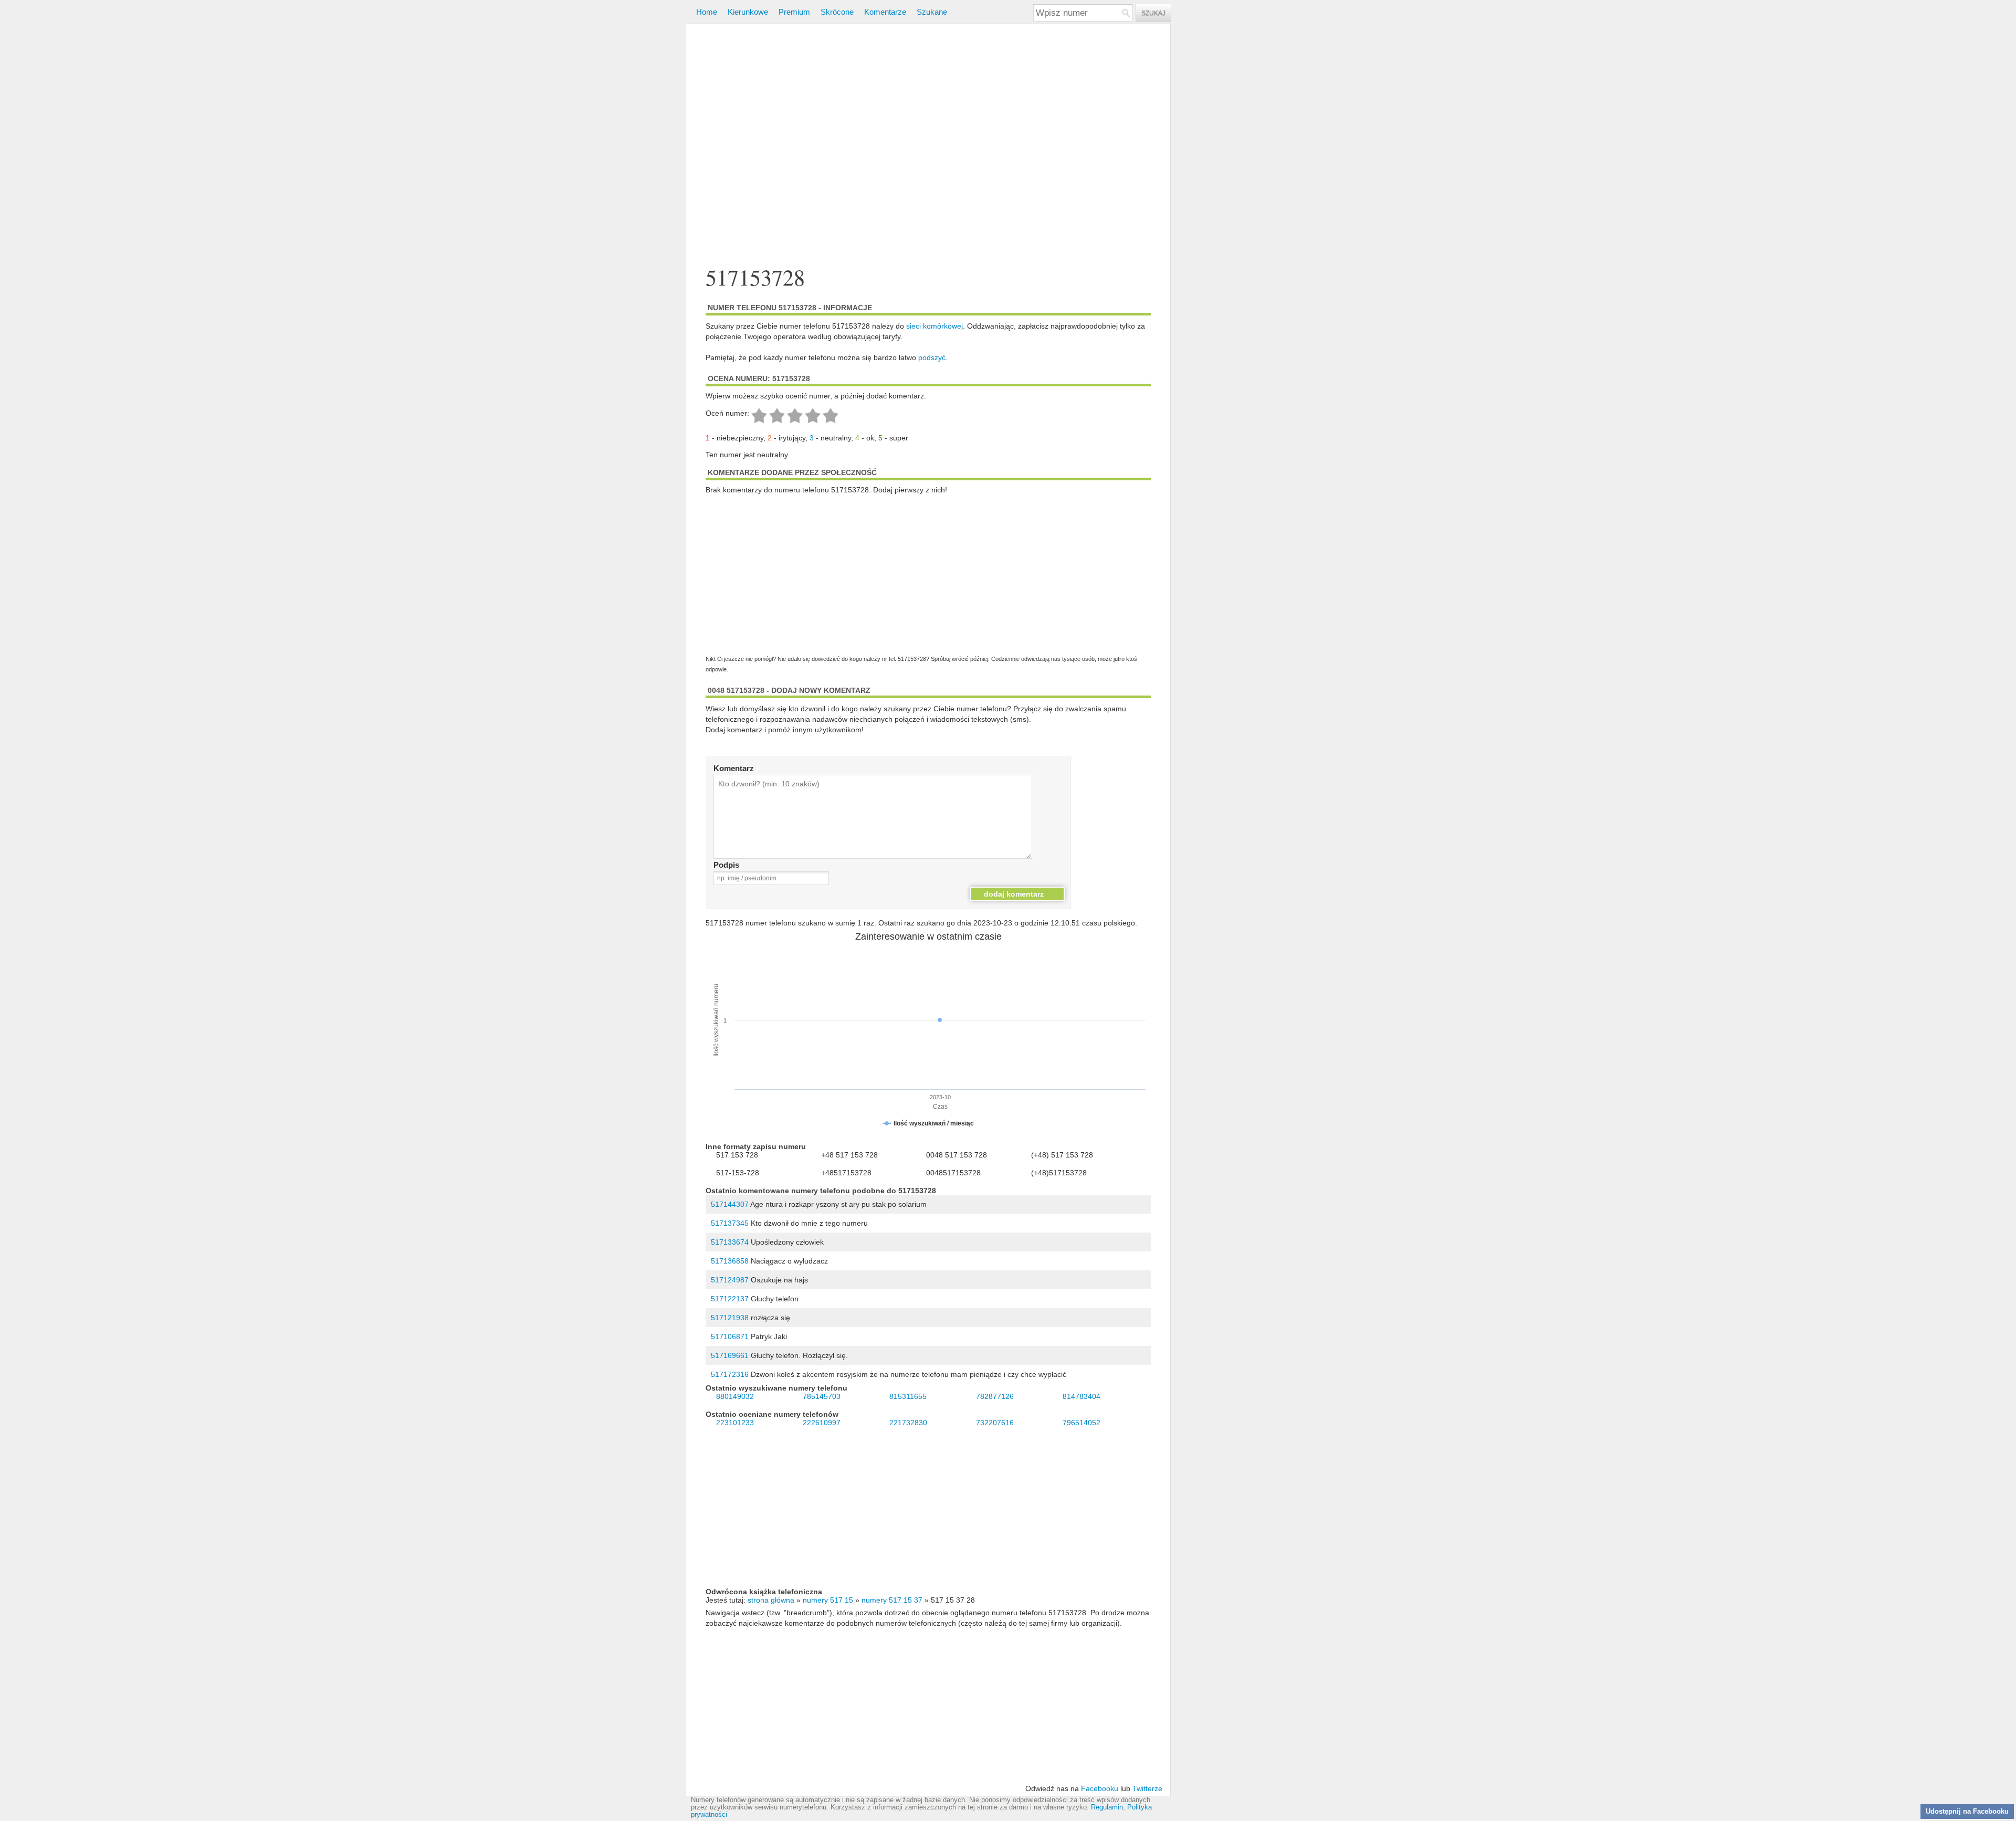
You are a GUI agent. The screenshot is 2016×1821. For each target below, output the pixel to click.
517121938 (730, 1318)
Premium (794, 12)
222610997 (822, 1423)
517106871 (730, 1336)
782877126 (995, 1396)
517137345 (730, 1223)
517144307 (730, 1204)
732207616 (995, 1423)
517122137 (730, 1299)
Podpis (726, 865)
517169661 (730, 1355)
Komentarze (885, 12)
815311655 (908, 1396)
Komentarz (734, 768)
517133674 (730, 1242)
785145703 (822, 1396)
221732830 (908, 1423)
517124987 (730, 1280)
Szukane (932, 12)
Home (707, 12)
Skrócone (837, 12)
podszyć (932, 357)
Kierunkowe (748, 12)
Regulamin (1107, 1807)
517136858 (730, 1261)
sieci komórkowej (934, 326)
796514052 (1081, 1423)
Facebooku (1100, 1788)
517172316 (730, 1374)
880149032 (735, 1396)
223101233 (735, 1423)
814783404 (1081, 1396)
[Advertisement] (928, 146)
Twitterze (1147, 1788)
